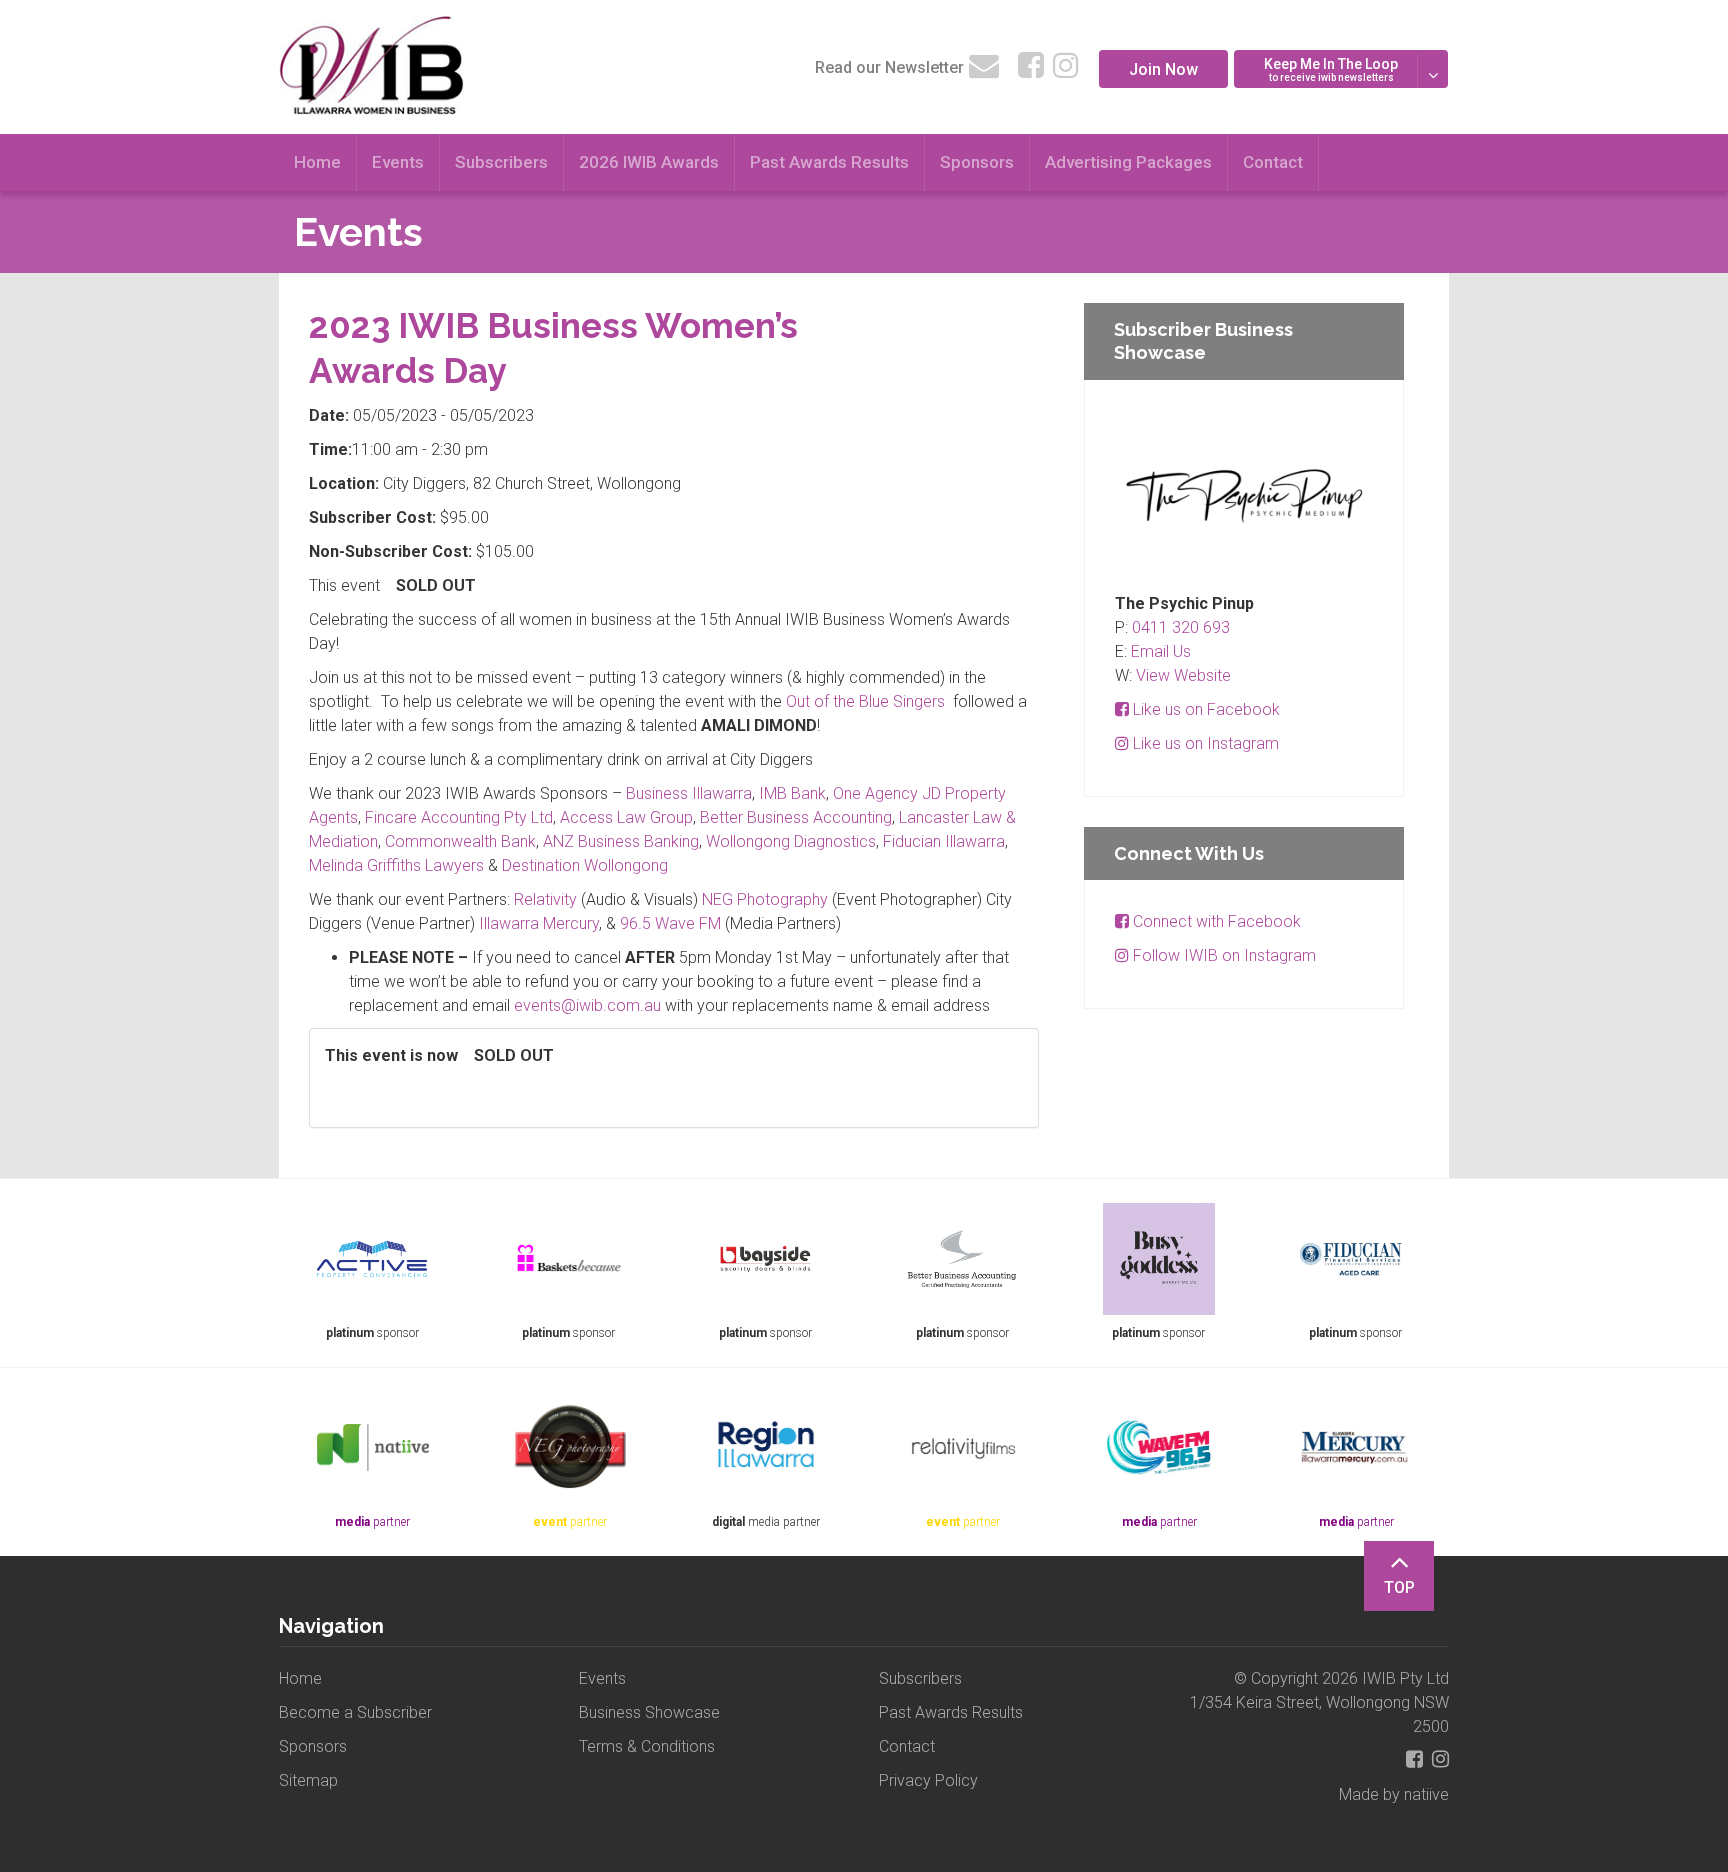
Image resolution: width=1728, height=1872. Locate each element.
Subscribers (501, 162)
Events (398, 162)
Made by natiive (1394, 1794)
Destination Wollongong (585, 865)
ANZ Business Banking (621, 841)
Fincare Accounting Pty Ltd (459, 817)
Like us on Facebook (1204, 709)
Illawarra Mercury (539, 923)
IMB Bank (792, 793)
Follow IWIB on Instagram (1222, 955)
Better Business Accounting (796, 817)
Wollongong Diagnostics (791, 841)
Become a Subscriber (355, 1712)
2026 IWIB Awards (649, 162)
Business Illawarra (689, 793)
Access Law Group (626, 817)
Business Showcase (649, 1712)
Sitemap (308, 1780)
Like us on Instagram (1204, 743)
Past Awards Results (829, 162)
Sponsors (977, 162)
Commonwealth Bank (460, 841)
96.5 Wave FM (670, 923)
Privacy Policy (928, 1780)
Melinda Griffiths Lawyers (396, 865)
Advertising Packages (1128, 162)
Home (317, 162)
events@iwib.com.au (587, 1005)
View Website (1183, 675)
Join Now (1163, 69)
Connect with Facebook (1215, 921)
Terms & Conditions (647, 1746)
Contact (1273, 162)
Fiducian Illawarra (944, 841)
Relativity (545, 899)
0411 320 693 (1181, 627)
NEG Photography (765, 899)
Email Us (1161, 651)
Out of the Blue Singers (865, 701)
